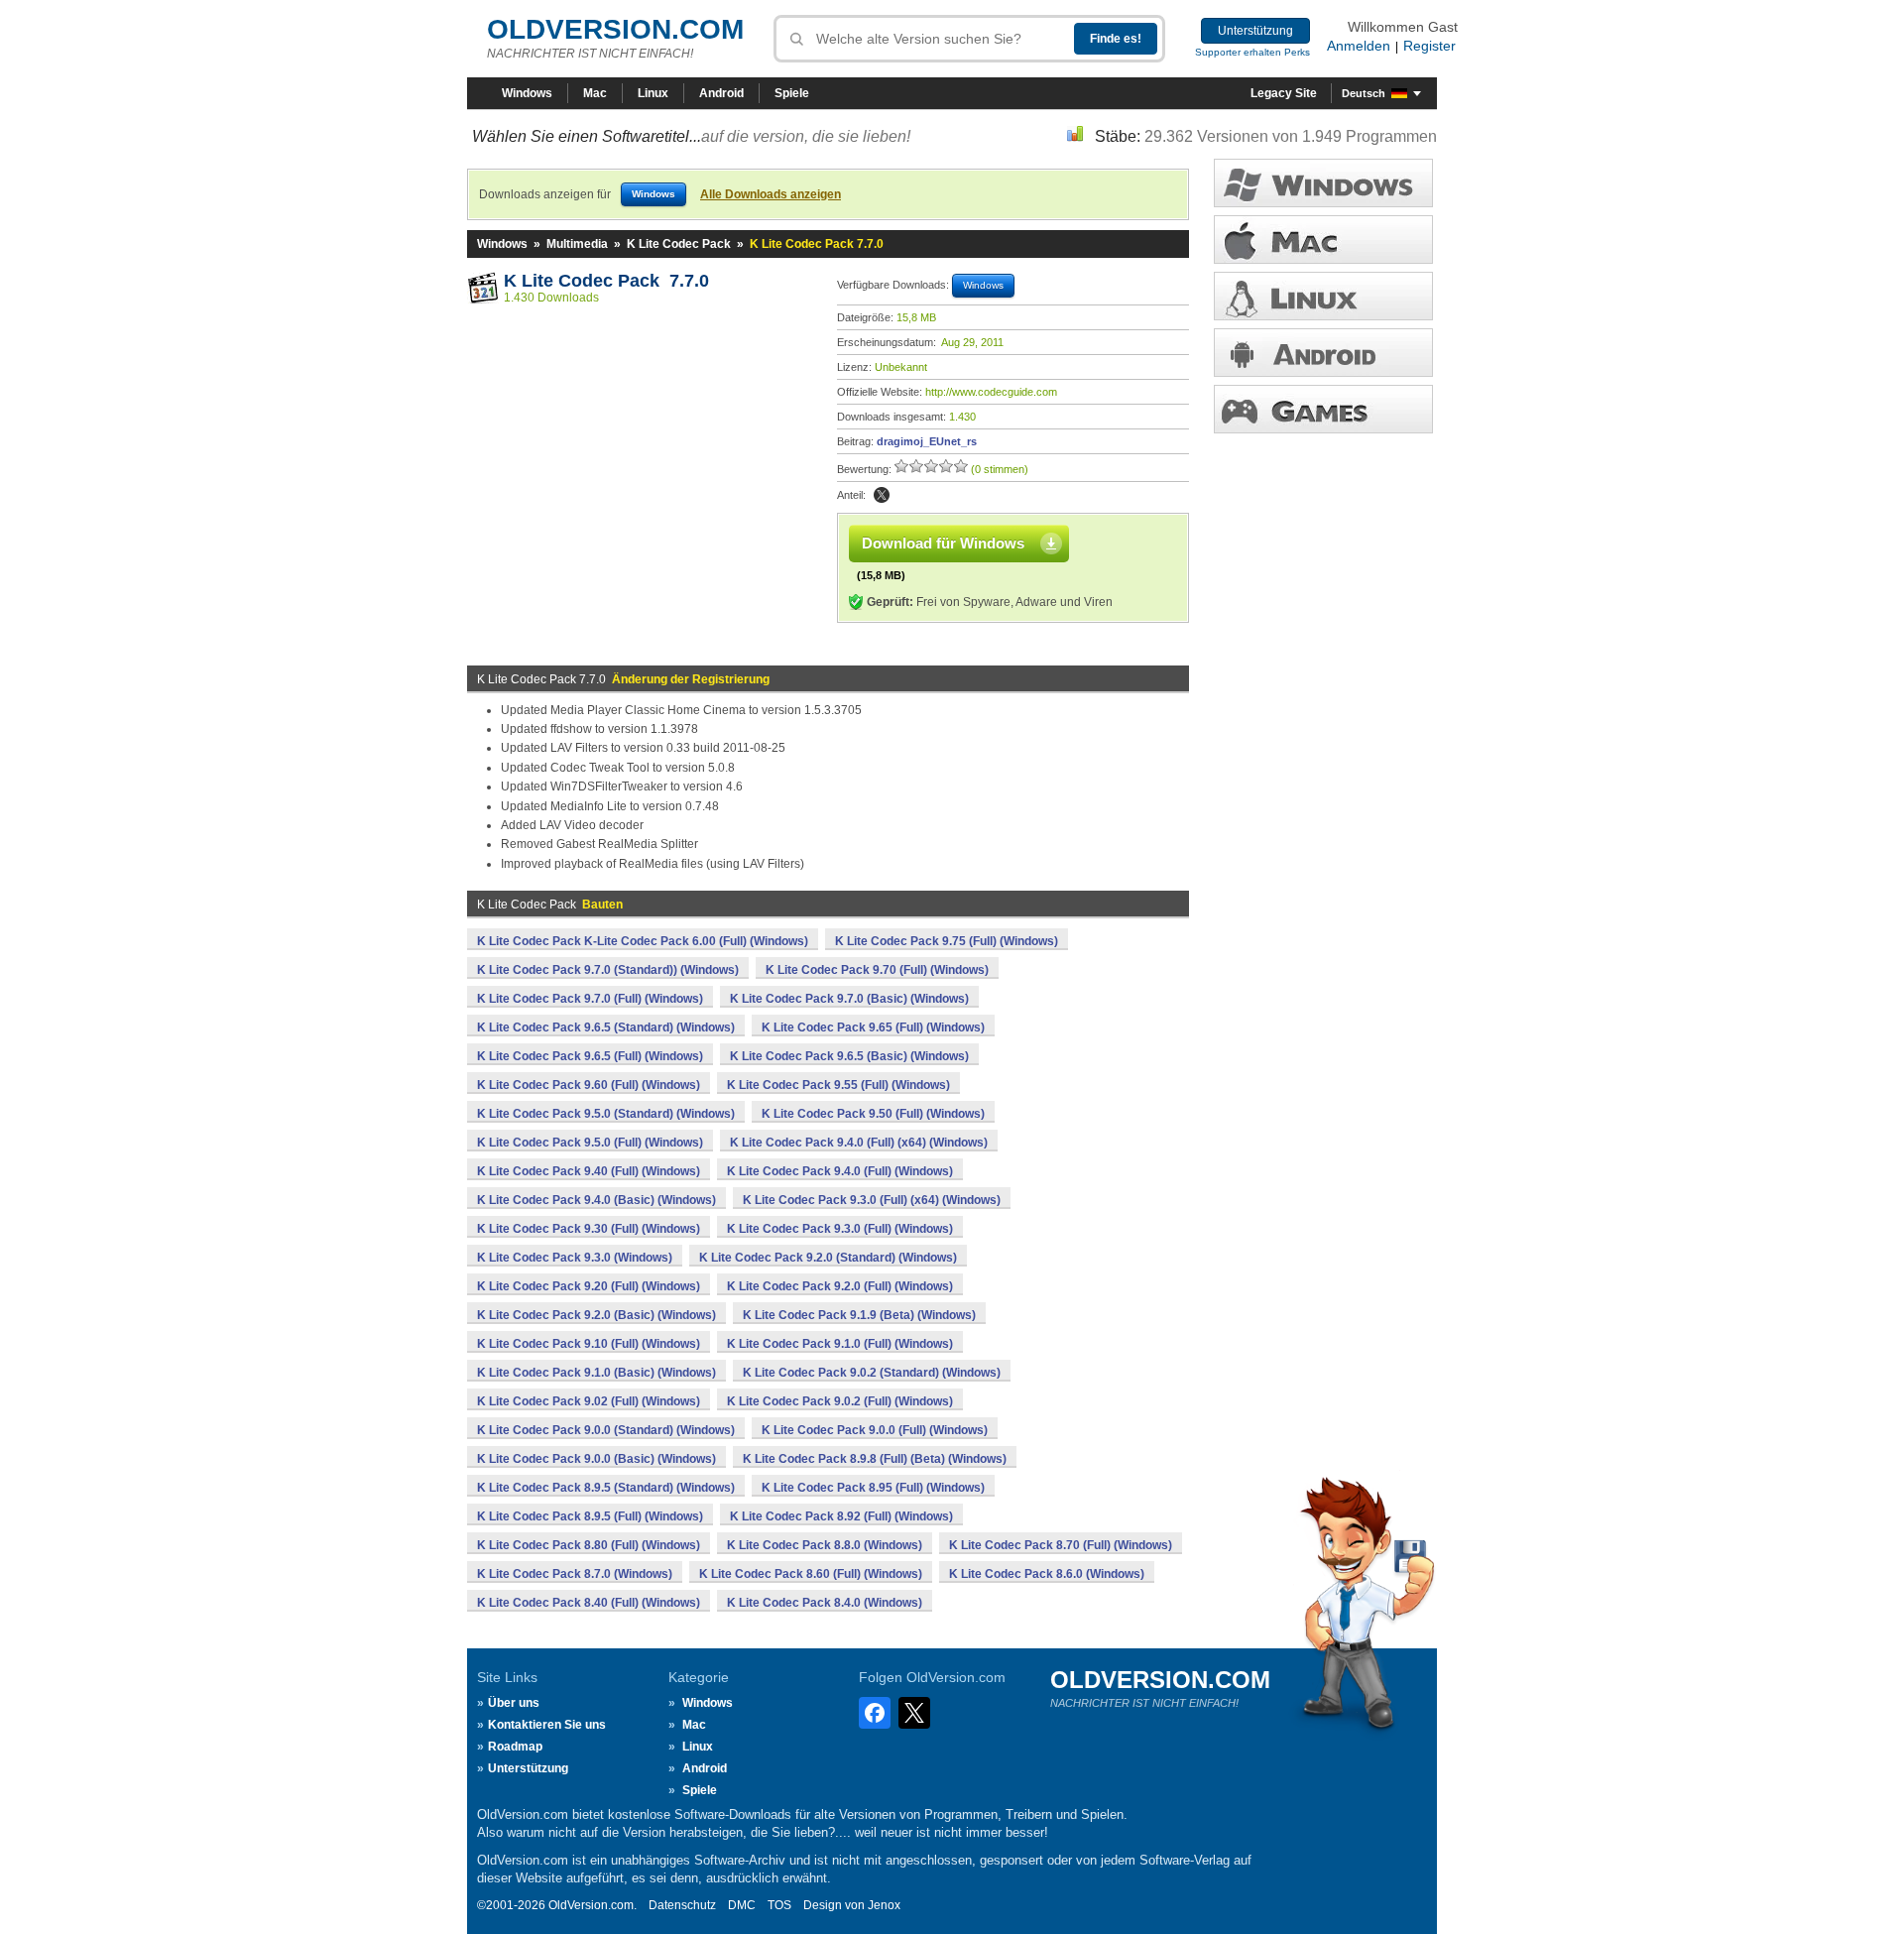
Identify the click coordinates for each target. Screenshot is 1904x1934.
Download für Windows (943, 543)
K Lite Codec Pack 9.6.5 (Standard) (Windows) (606, 1027)
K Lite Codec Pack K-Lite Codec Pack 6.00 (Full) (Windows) (643, 941)
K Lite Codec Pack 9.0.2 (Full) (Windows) (840, 1401)
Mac (595, 93)
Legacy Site (1284, 93)
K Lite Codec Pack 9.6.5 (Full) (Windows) (590, 1056)
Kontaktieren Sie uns (547, 1725)
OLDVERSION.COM (615, 29)
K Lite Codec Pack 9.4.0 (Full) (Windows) (840, 1171)
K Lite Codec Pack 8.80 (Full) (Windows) (589, 1545)
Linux (653, 93)
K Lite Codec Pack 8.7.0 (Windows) (575, 1574)
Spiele (792, 93)
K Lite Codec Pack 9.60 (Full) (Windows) (589, 1085)
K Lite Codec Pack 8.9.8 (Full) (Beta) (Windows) (875, 1459)
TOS (779, 1905)
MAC (1323, 240)
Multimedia (577, 244)
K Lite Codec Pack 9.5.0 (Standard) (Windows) (606, 1114)
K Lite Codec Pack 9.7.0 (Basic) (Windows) (849, 999)
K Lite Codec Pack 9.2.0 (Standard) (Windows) (828, 1258)
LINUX (1323, 296)
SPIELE (1323, 409)
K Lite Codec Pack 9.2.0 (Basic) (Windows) (596, 1315)
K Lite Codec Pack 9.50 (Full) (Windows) (873, 1114)
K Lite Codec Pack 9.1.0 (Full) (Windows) (840, 1344)
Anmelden (1359, 46)
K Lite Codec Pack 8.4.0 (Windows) (825, 1603)
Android (721, 93)
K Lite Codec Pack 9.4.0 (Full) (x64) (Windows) (859, 1143)
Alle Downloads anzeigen (771, 194)
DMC (742, 1905)
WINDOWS (1323, 183)
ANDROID (1323, 353)
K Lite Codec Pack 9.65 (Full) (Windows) (873, 1027)
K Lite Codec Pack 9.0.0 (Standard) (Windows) (606, 1430)
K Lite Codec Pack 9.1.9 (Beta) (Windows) (859, 1315)
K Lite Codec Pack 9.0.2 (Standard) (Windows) (872, 1373)
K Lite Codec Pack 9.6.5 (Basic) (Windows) (849, 1056)
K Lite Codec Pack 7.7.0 (606, 281)
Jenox (884, 1905)
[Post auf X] (882, 495)
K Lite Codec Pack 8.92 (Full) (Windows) (841, 1516)
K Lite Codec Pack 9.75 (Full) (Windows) (947, 941)
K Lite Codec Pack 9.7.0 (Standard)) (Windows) (608, 970)
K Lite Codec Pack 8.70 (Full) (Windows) (1061, 1545)
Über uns (514, 1703)
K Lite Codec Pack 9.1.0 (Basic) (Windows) (596, 1373)
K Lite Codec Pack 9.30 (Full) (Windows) (589, 1229)
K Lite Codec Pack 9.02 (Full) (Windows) (589, 1401)
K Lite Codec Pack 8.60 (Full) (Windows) (811, 1574)
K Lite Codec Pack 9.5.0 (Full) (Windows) (590, 1143)
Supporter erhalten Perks (1252, 52)
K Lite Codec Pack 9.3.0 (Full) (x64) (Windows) (872, 1200)
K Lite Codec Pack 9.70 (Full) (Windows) (877, 970)
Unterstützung (1255, 31)
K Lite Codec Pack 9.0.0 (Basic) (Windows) (596, 1459)
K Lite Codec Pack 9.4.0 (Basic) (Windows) (596, 1200)
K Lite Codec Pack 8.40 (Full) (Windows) (589, 1603)
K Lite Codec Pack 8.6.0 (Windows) (1047, 1574)
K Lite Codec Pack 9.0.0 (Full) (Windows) (875, 1430)
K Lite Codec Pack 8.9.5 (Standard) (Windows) (606, 1488)
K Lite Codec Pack (679, 244)
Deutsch (1364, 93)
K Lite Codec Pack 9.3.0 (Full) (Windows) (840, 1229)
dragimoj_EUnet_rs (927, 441)
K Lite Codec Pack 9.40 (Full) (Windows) (589, 1171)
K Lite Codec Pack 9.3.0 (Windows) (575, 1258)
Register (1429, 46)
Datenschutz (682, 1905)
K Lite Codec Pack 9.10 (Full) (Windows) (589, 1344)
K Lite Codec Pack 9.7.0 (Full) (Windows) (590, 999)
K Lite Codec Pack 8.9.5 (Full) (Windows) (590, 1516)
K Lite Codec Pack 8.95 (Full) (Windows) (873, 1488)
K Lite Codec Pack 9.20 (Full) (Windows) (589, 1286)
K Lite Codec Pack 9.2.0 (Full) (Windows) (840, 1286)
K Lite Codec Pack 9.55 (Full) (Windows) (838, 1085)
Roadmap (515, 1747)
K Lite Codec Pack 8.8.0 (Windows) (825, 1545)
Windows (527, 93)
